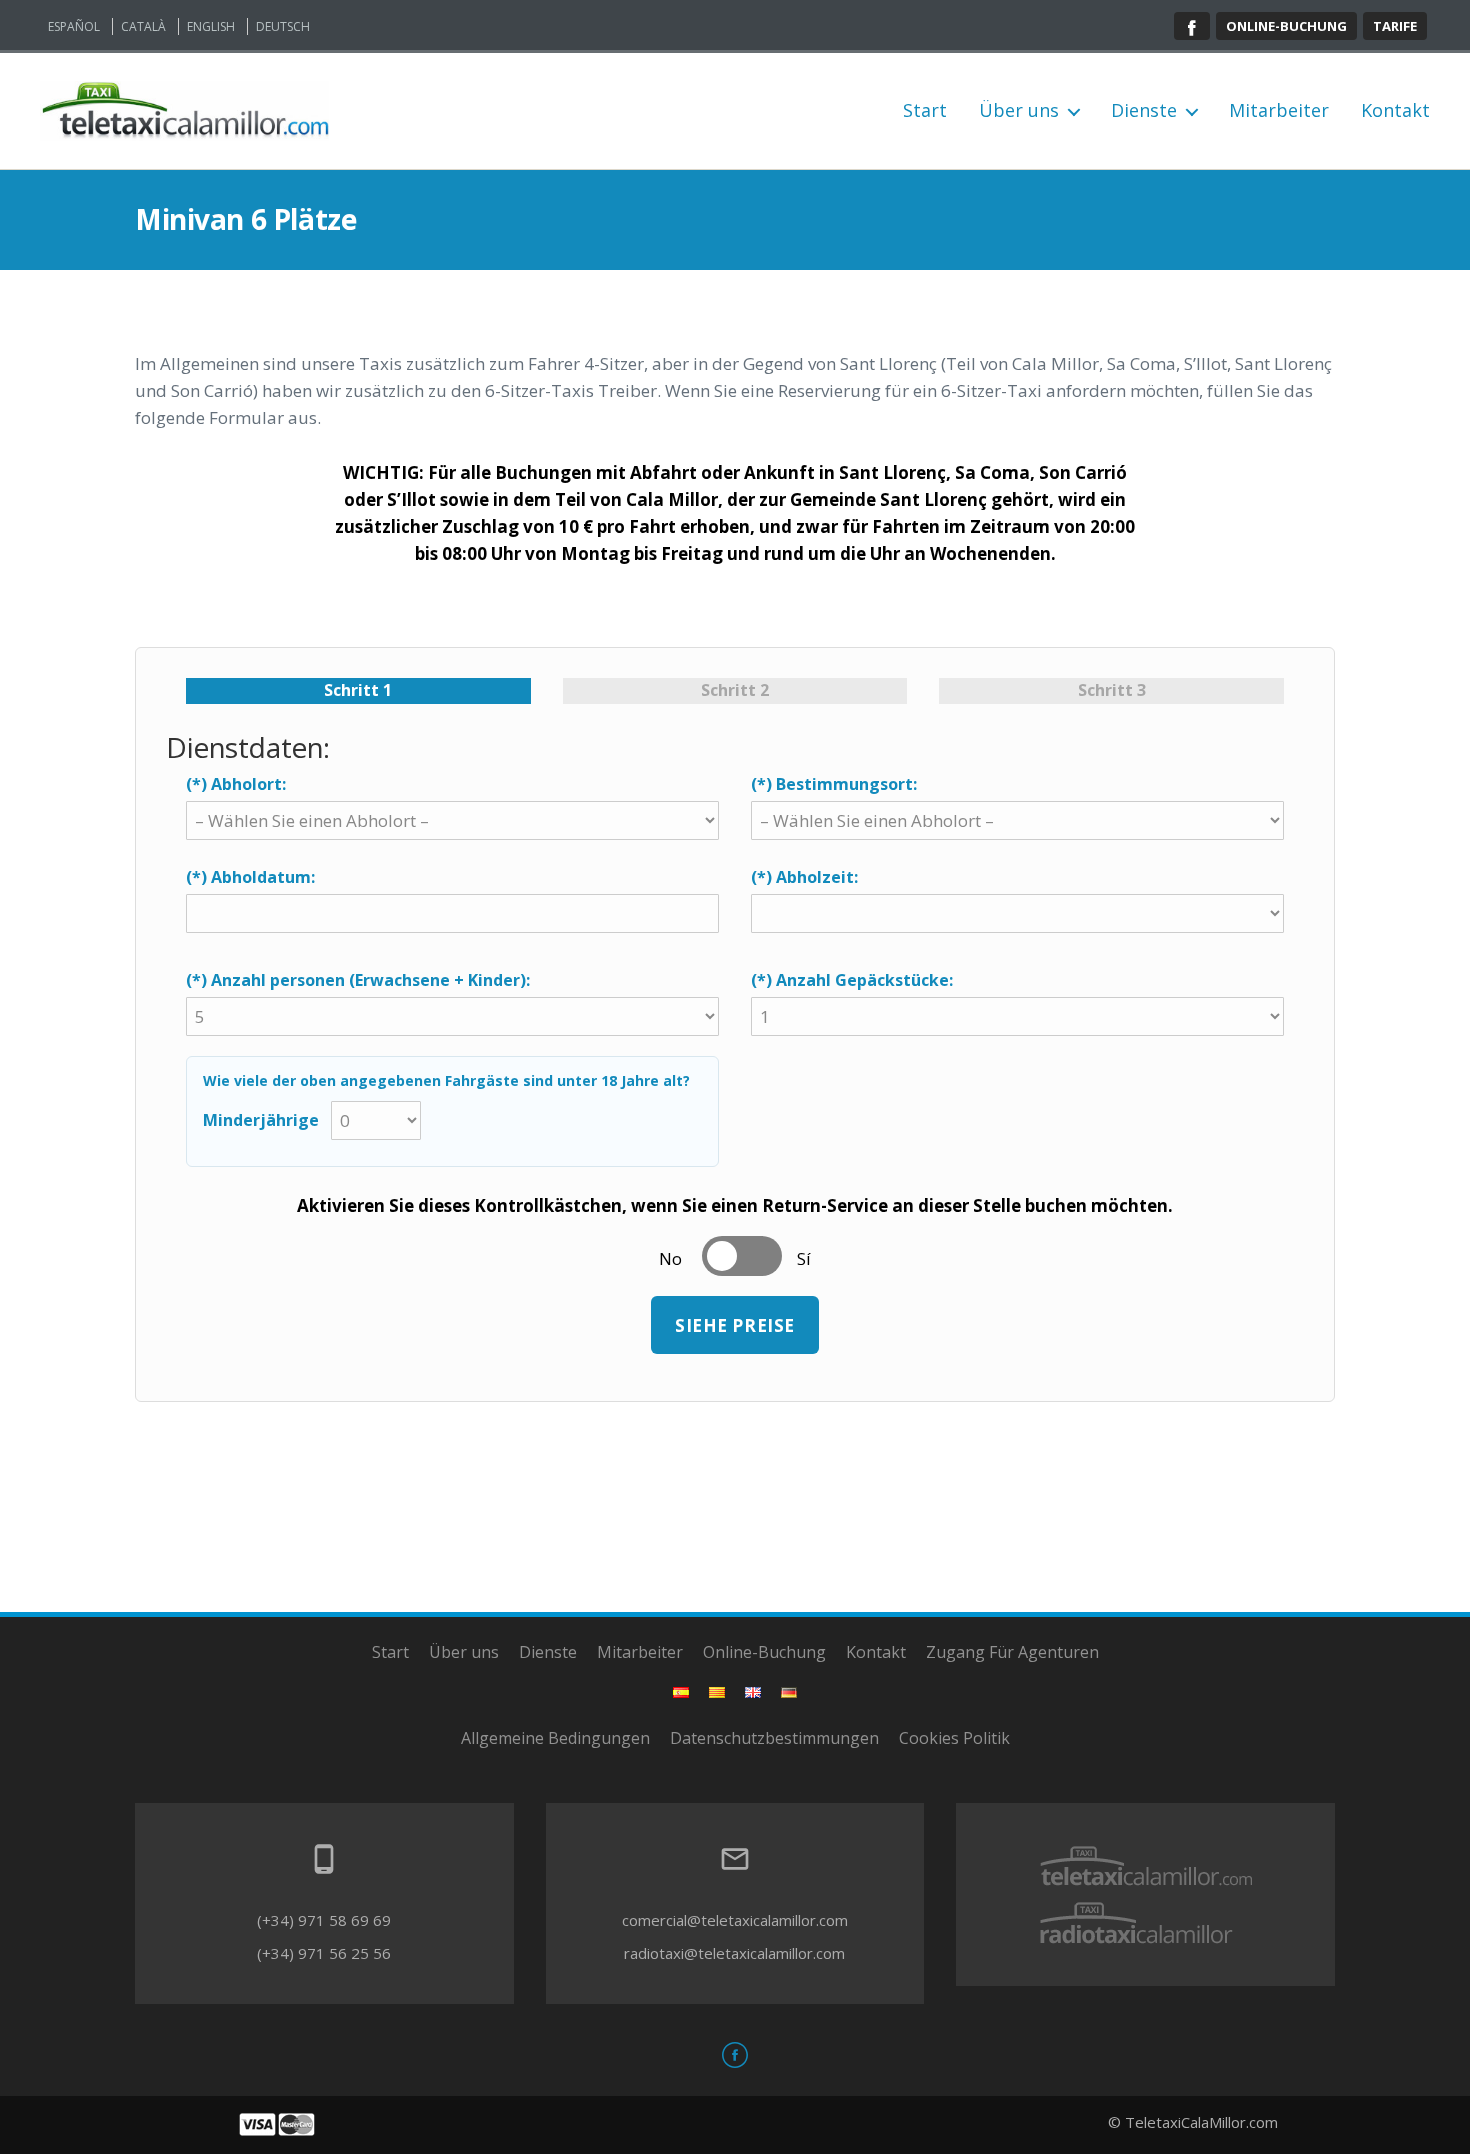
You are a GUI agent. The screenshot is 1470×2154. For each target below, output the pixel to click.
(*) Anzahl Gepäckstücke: (852, 980)
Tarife (1395, 26)
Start (925, 111)
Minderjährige (261, 1120)
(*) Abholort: (236, 784)
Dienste (1144, 111)
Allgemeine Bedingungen (555, 1738)
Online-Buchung (764, 1652)
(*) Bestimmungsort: (834, 784)
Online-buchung (1286, 26)
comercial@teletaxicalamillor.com (735, 1920)
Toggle (742, 1256)
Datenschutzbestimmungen (774, 1738)
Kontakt (1395, 111)
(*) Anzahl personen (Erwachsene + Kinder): (358, 980)
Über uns (1019, 111)
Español (74, 26)
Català (143, 26)
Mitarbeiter (1279, 111)
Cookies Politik (954, 1738)
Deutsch (283, 26)
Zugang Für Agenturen (1012, 1652)
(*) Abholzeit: (804, 877)
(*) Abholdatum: (250, 877)
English (211, 26)
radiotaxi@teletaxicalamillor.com (734, 1953)
